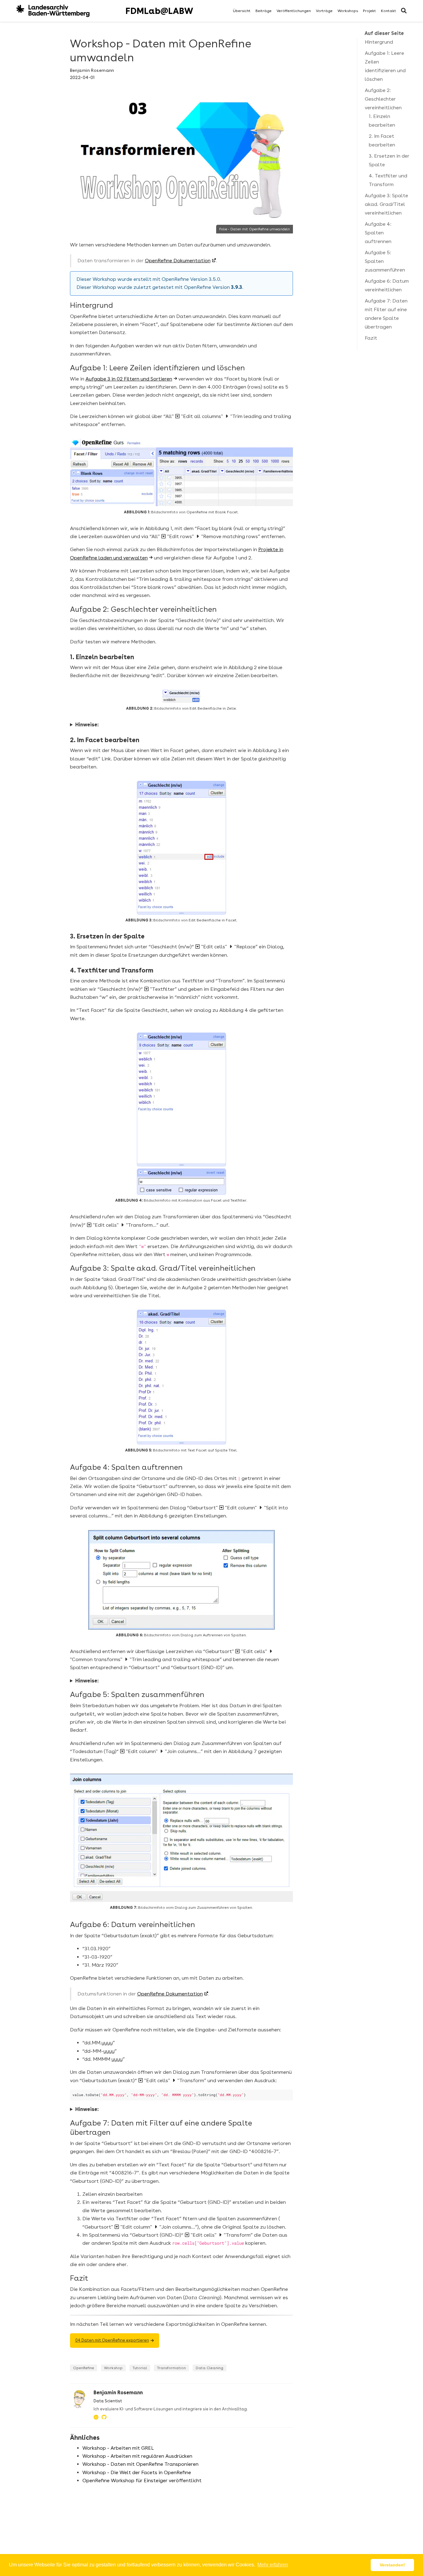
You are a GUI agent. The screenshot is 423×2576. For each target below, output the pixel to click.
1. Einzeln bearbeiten (382, 121)
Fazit (371, 338)
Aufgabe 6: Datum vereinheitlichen (387, 285)
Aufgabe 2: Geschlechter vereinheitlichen (383, 99)
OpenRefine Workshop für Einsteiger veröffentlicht (142, 2480)
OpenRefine (84, 2368)
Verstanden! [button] (392, 2565)
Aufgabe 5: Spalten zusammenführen (385, 261)
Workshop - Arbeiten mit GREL (118, 2448)
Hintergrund (379, 42)
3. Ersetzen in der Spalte (389, 160)
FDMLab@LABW (159, 11)
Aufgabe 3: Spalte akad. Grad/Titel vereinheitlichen (386, 204)
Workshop (113, 2368)
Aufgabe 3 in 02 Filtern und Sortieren (129, 379)
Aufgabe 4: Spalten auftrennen (378, 233)
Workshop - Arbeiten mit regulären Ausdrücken (137, 2456)
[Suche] (404, 11)
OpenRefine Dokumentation (178, 261)
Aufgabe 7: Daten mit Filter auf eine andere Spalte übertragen (386, 314)
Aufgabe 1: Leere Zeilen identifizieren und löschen (385, 66)
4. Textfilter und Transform (388, 180)
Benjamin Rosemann (92, 70)
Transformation (171, 2368)
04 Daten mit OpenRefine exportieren (112, 2340)
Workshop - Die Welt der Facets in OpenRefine (137, 2472)
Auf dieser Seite (384, 33)
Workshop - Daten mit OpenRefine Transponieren (140, 2464)
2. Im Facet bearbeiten (382, 140)
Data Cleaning (209, 2368)
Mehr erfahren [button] (273, 2565)
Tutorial (140, 2368)
